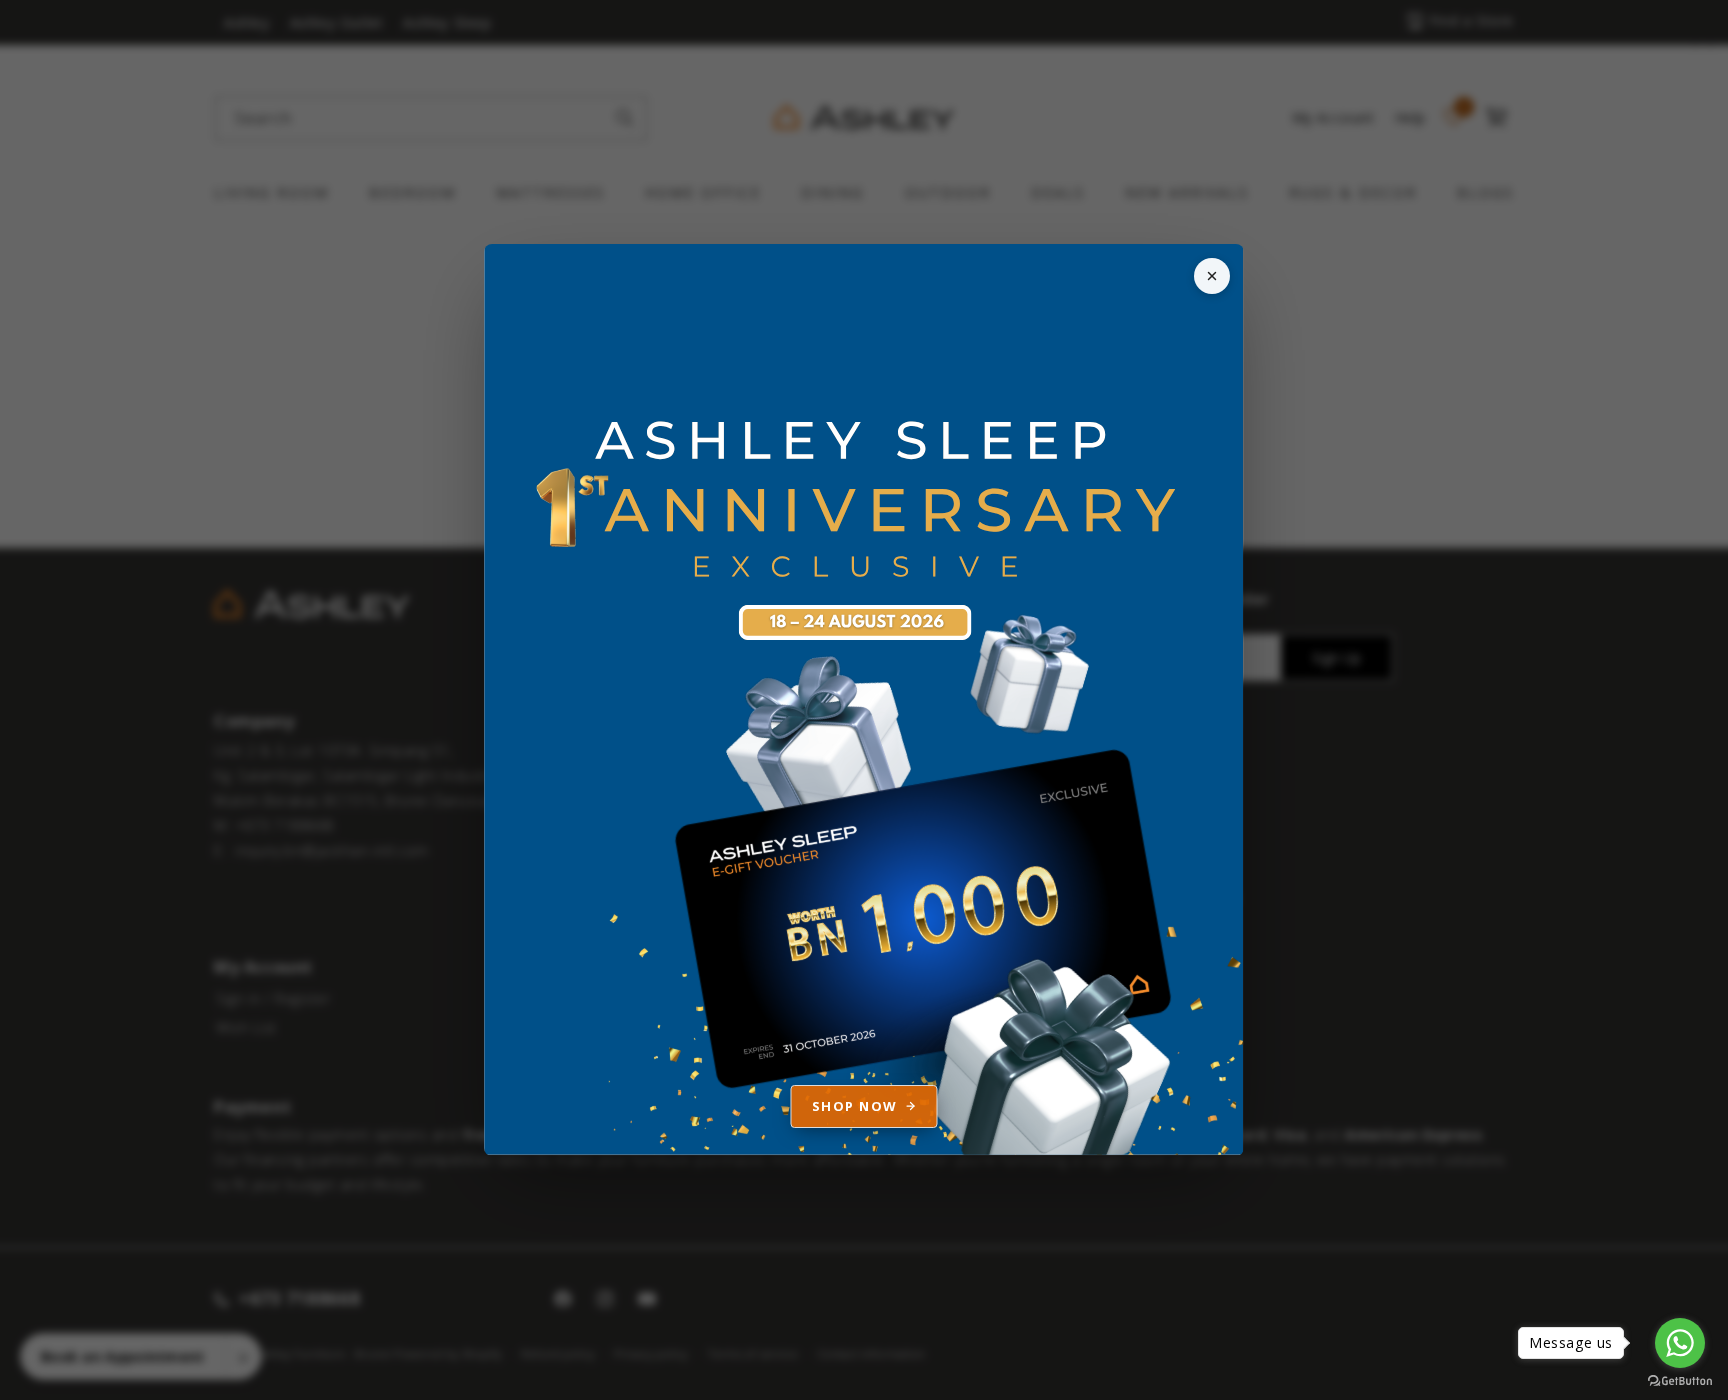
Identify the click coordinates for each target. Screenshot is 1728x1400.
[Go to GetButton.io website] (1680, 1380)
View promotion (864, 700)
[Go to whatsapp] (1680, 1343)
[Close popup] (1212, 276)
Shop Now (855, 1106)
